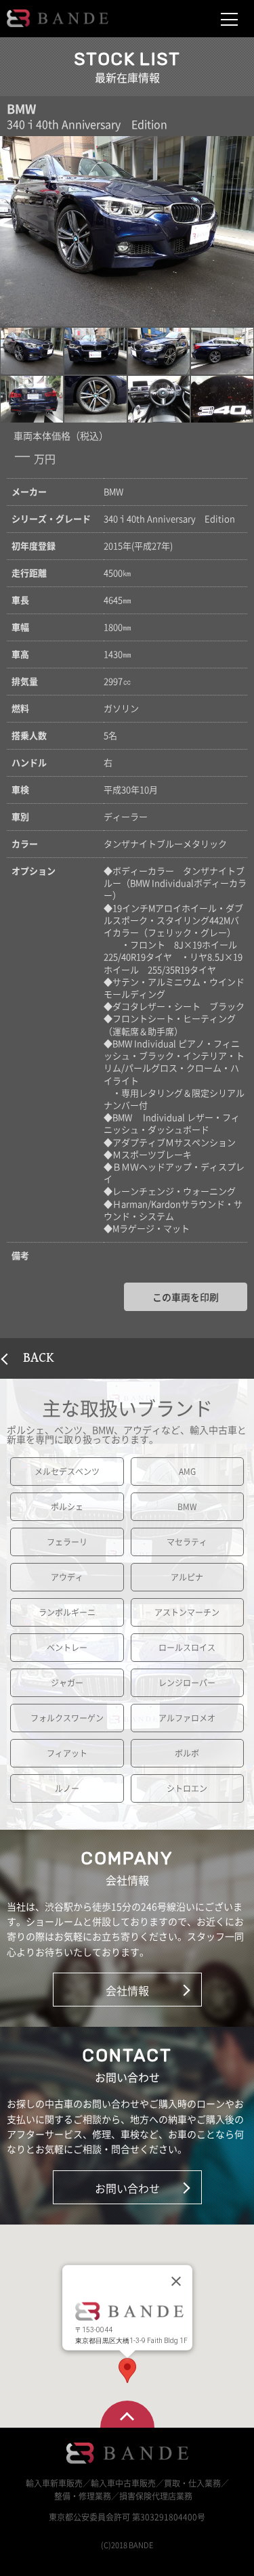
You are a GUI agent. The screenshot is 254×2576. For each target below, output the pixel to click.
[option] (127, 231)
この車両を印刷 (186, 1297)
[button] (32, 351)
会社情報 (127, 1990)
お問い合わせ (127, 2188)
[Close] (176, 2281)
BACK (39, 1358)
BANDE (58, 18)
